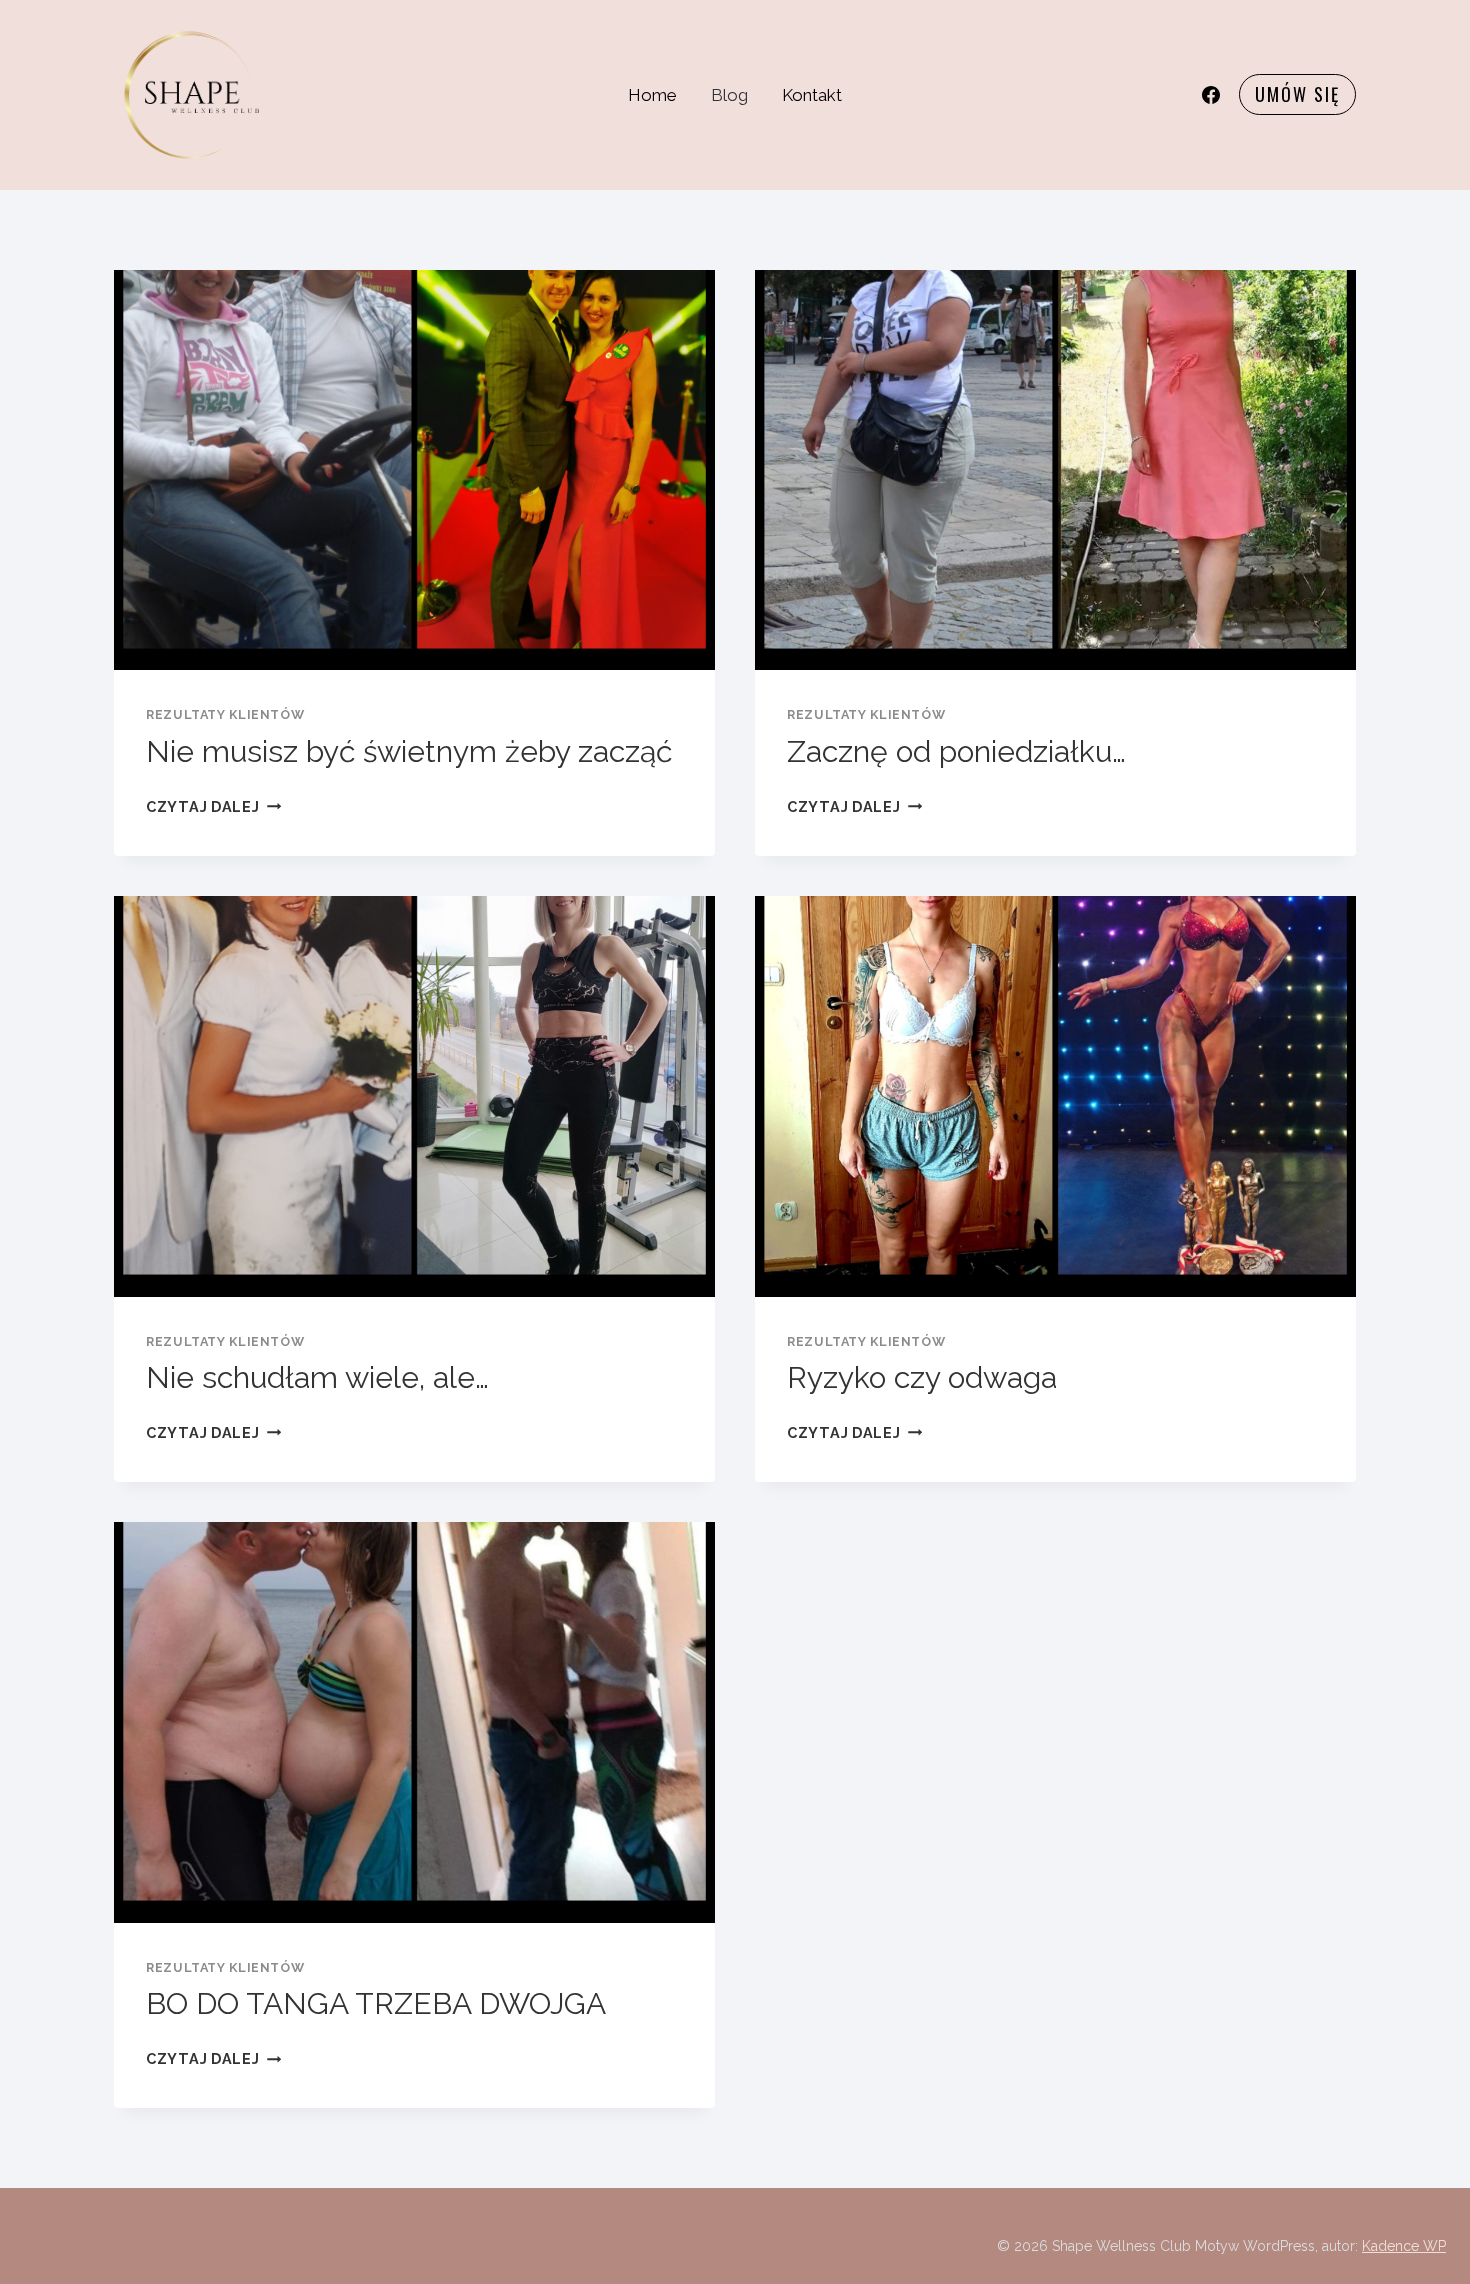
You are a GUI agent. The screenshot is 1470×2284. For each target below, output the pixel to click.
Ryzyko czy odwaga (922, 1377)
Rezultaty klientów (225, 714)
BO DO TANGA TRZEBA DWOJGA (376, 2003)
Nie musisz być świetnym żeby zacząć (409, 751)
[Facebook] (1211, 95)
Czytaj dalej (213, 806)
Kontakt (812, 95)
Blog (729, 95)
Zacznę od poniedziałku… (956, 751)
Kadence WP (1404, 2246)
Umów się (1297, 94)
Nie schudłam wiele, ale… (317, 1377)
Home (652, 95)
